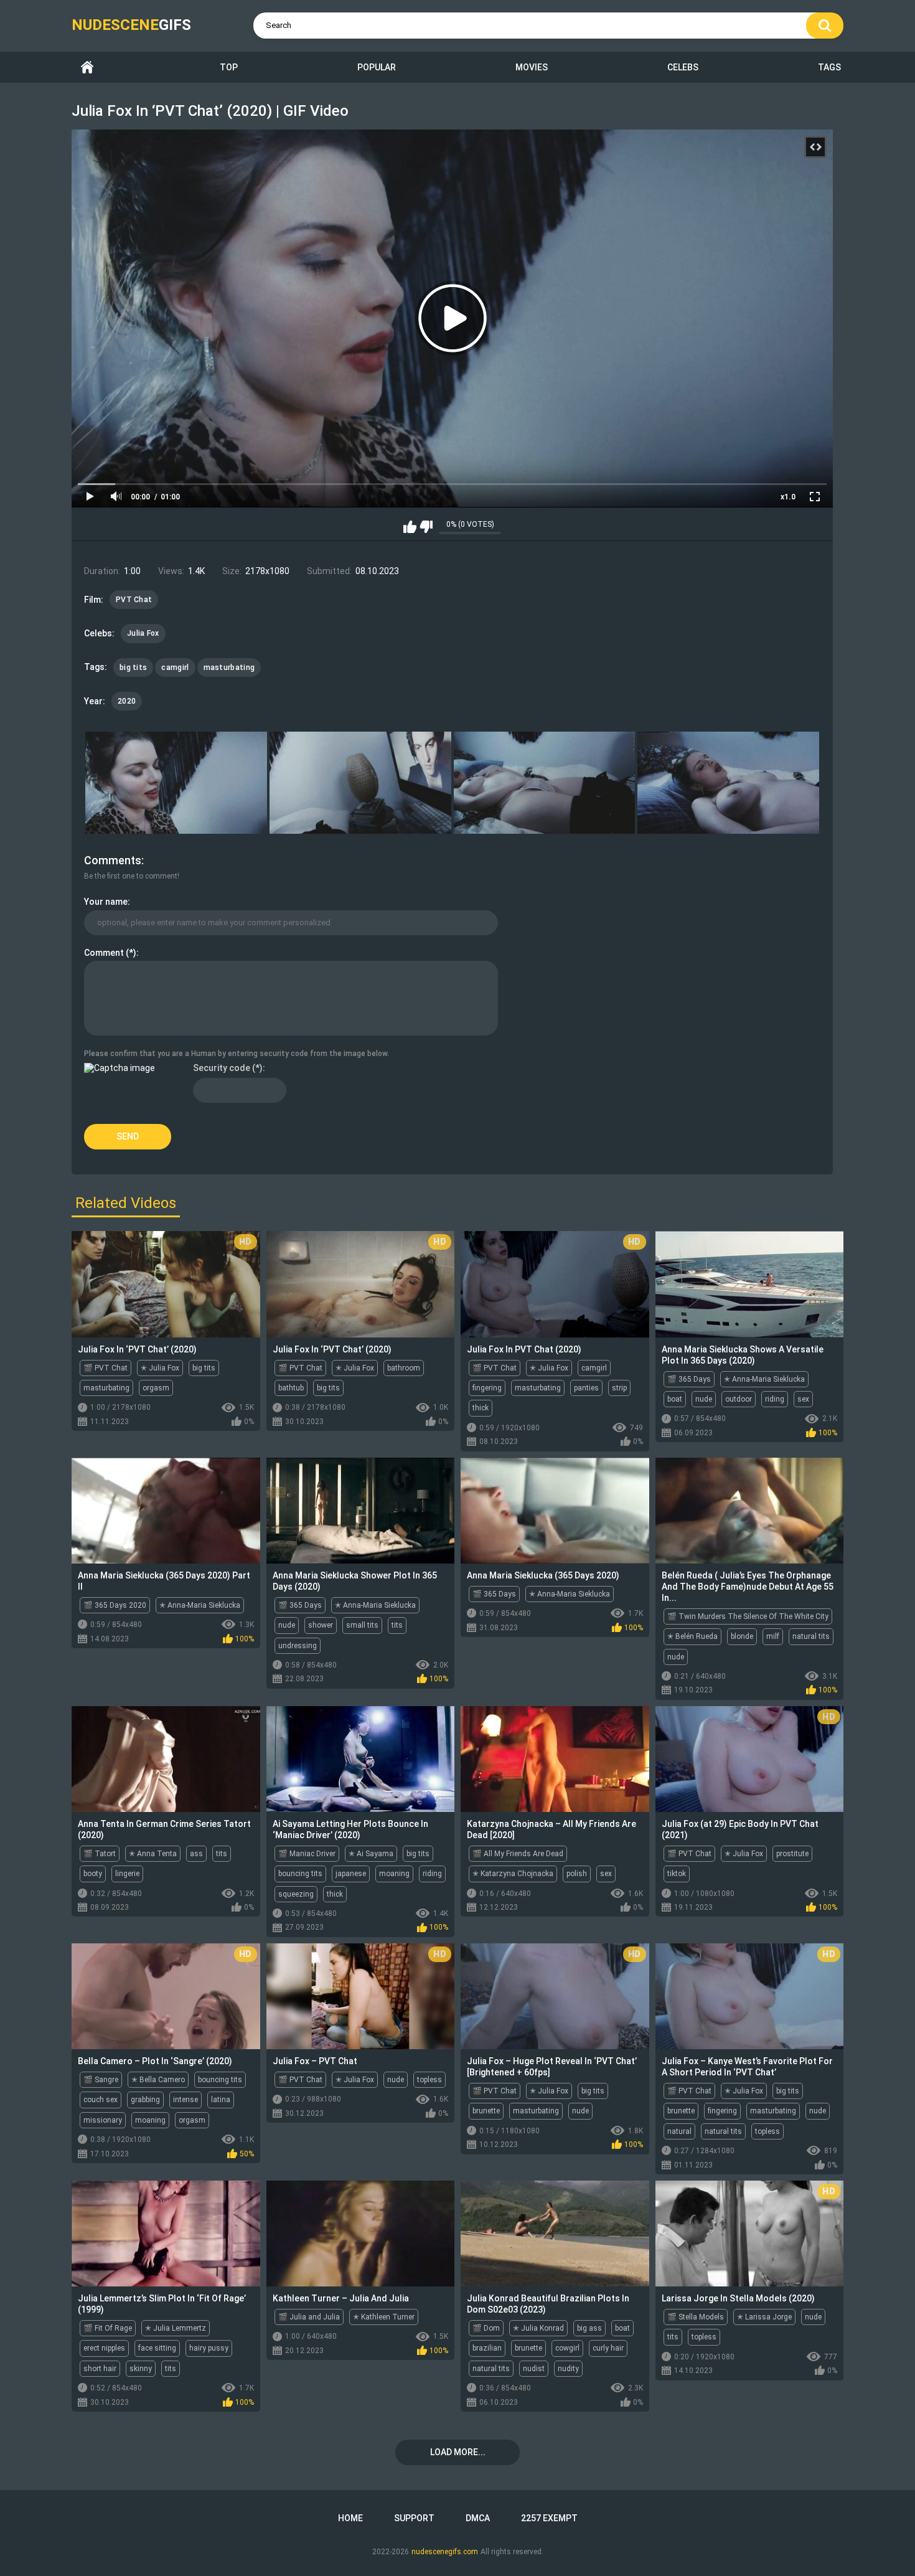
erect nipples (104, 2348)
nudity (568, 2369)
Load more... (458, 2452)
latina (221, 2100)
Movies (532, 67)
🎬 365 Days (689, 1379)
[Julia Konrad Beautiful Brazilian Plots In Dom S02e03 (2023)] (555, 2234)
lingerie (127, 1874)
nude (704, 1399)
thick (481, 1408)
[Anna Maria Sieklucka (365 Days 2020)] (555, 1511)
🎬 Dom (486, 2328)
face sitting (157, 2348)
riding (775, 1399)
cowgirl (567, 2348)
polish (577, 1874)
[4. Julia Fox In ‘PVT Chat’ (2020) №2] (728, 783)
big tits (133, 668)
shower (321, 1625)
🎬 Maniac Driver (307, 1854)
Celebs (683, 67)
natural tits (811, 1636)
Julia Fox (143, 633)
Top (229, 67)
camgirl (175, 668)
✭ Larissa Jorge (764, 2317)
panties (586, 1388)
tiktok (677, 1874)
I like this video (410, 527)
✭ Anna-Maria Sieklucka (764, 1379)
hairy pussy (209, 2348)
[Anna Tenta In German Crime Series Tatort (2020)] (166, 1759)
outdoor (739, 1399)
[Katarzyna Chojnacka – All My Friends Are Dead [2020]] (555, 1759)
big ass (589, 2328)
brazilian (487, 2348)
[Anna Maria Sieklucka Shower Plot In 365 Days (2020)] (361, 1511)
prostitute (792, 1854)
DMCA (478, 2518)
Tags (829, 67)
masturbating (229, 668)
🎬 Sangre (101, 2080)
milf (773, 1636)
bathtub (291, 1388)
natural (679, 2131)
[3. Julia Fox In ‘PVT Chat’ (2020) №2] (545, 783)
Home (87, 68)
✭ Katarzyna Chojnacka (513, 1874)
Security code (222, 1068)
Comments (113, 860)
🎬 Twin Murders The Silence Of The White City (748, 1616)
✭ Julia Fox (160, 1368)
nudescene (131, 25)
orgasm (156, 1388)
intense (185, 2100)
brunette (486, 2111)
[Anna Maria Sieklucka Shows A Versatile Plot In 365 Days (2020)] (750, 1284)
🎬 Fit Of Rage (108, 2328)
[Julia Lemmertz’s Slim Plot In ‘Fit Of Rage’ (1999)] (166, 2234)
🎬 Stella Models (696, 2317)
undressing (298, 1646)
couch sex (101, 2100)
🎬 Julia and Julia (309, 2317)
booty (93, 1874)
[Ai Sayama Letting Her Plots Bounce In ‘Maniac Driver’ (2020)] (361, 1759)
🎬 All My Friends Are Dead (518, 1854)
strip (619, 1388)
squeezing (296, 1894)
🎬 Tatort (100, 1854)
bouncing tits (300, 1874)
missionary (103, 2120)
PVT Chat (134, 600)
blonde (742, 1636)
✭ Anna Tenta (153, 1854)
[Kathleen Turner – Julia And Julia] (361, 2234)
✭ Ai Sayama (371, 1854)
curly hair (608, 2348)
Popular (377, 67)
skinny (141, 2369)
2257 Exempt (549, 2518)
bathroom (404, 1368)
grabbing (145, 2100)
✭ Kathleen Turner (384, 2317)
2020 (127, 701)
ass (196, 1854)
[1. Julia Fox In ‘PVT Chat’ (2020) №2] (176, 783)
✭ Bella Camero (158, 2080)
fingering (487, 1388)
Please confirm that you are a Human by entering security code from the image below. (237, 1054)
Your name (106, 902)
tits (397, 1625)
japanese (351, 1874)
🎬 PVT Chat (106, 1368)
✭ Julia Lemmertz (176, 2328)
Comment (104, 953)
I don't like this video (426, 527)
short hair (100, 2369)
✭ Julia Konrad (538, 2328)
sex (803, 1399)
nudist (534, 2369)
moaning (394, 1874)
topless (429, 2080)
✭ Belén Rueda (692, 1636)
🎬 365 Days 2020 (115, 1605)
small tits (362, 1625)
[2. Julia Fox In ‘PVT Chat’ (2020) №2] (360, 783)
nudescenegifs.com (445, 2552)
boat (675, 1399)
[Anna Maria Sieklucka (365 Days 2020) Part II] (166, 1511)
